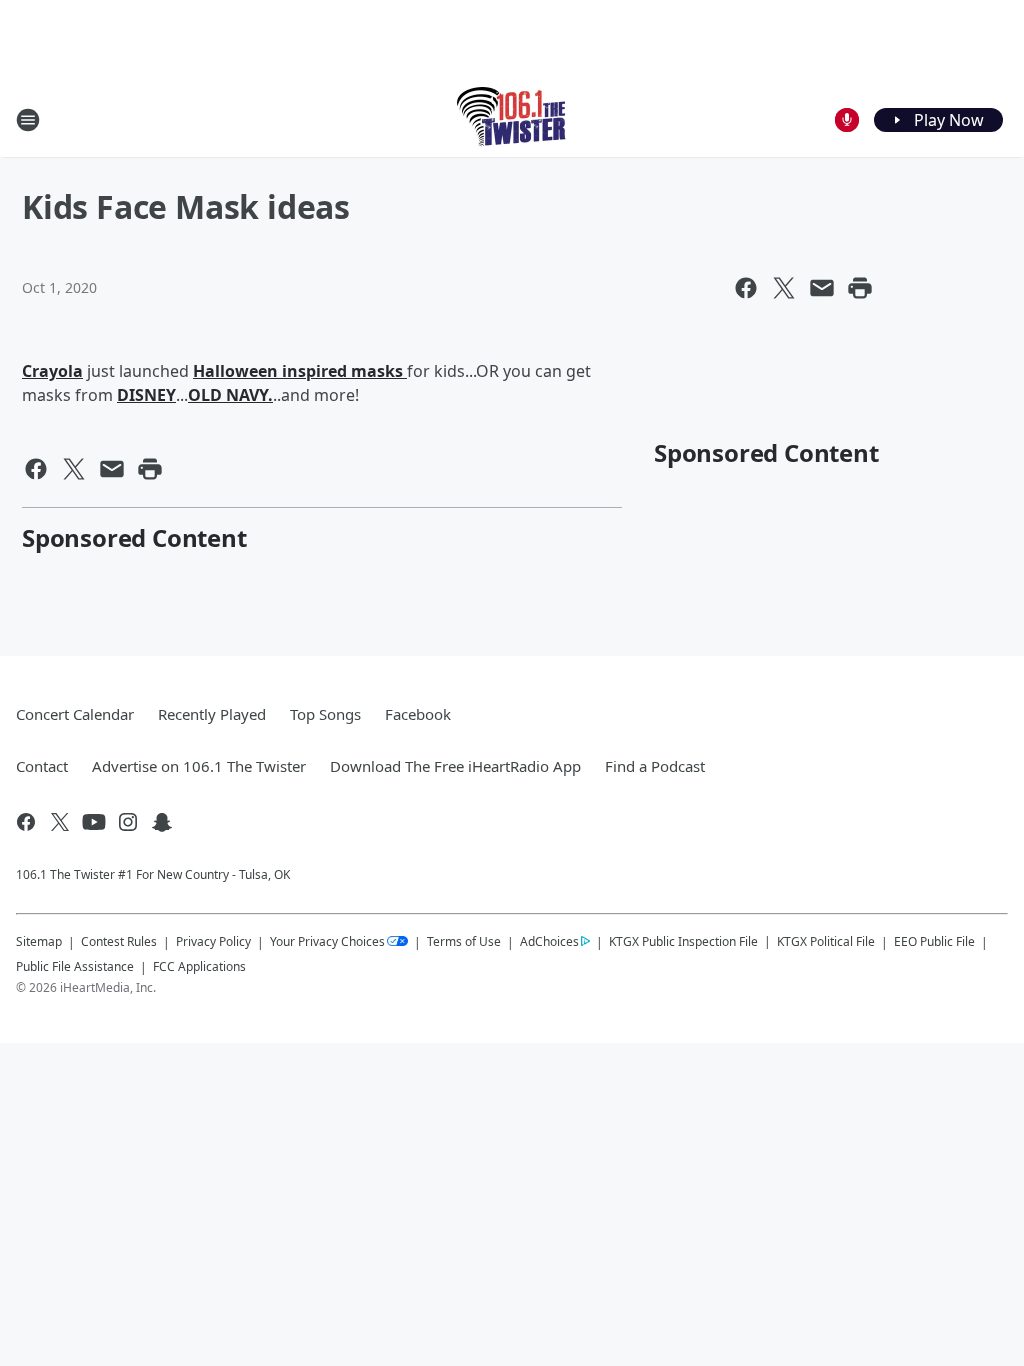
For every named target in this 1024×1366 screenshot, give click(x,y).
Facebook (418, 714)
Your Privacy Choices (327, 941)
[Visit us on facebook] (26, 822)
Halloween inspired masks (300, 371)
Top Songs (325, 714)
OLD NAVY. (230, 395)
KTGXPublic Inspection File (683, 941)
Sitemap (39, 941)
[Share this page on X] (784, 288)
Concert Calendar (75, 714)
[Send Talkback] (847, 120)
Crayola (52, 371)
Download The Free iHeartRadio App (455, 766)
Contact (42, 766)
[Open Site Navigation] (28, 120)
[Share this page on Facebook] (746, 288)
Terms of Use (464, 941)
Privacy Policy (213, 941)
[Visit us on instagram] (128, 822)
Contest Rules (119, 941)
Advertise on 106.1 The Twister (199, 766)
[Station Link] (512, 119)
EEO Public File (934, 941)
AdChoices (549, 941)
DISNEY (146, 395)
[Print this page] (860, 288)
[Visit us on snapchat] (162, 822)
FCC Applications (199, 966)
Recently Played (212, 714)
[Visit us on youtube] (94, 822)
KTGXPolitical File (826, 941)
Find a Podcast (655, 766)
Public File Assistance (75, 966)
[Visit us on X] (60, 822)
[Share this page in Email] (822, 288)
